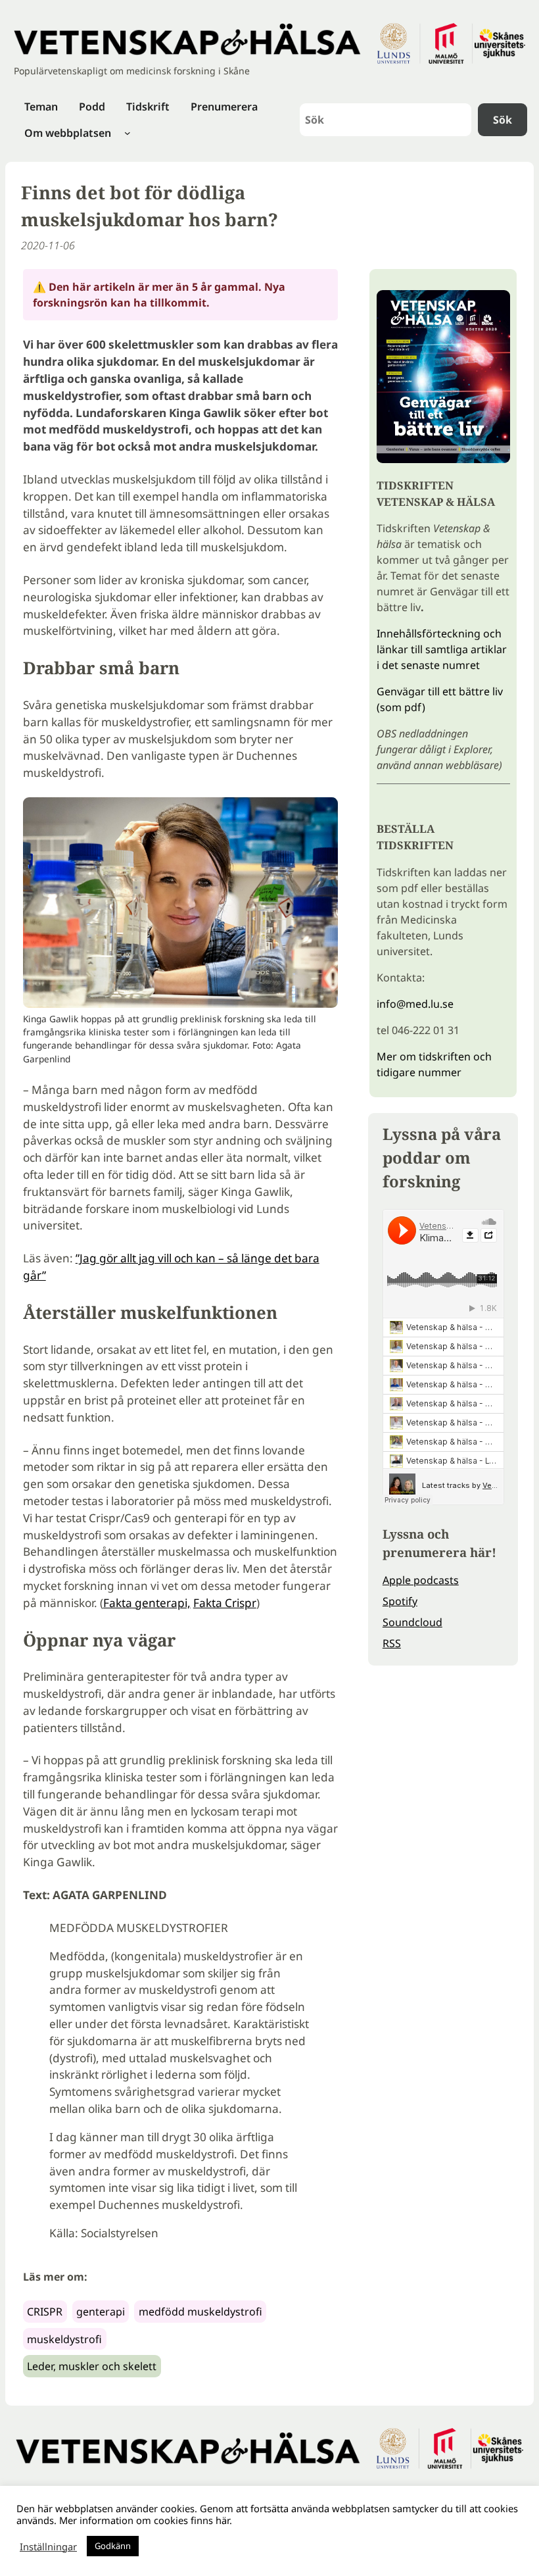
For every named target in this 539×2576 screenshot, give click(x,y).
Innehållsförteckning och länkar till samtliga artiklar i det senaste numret (442, 649)
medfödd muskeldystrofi (200, 2312)
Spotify (400, 1601)
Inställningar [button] (48, 2546)
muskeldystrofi (64, 2339)
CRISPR (45, 2312)
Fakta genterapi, (147, 1603)
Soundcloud (412, 1622)
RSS (392, 1643)
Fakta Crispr (225, 1603)
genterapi (101, 2312)
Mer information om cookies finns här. (146, 2520)
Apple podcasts (421, 1580)
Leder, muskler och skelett (92, 2366)
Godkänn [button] (113, 2546)
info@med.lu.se (415, 1004)
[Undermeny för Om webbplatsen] (128, 133)
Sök (503, 120)
